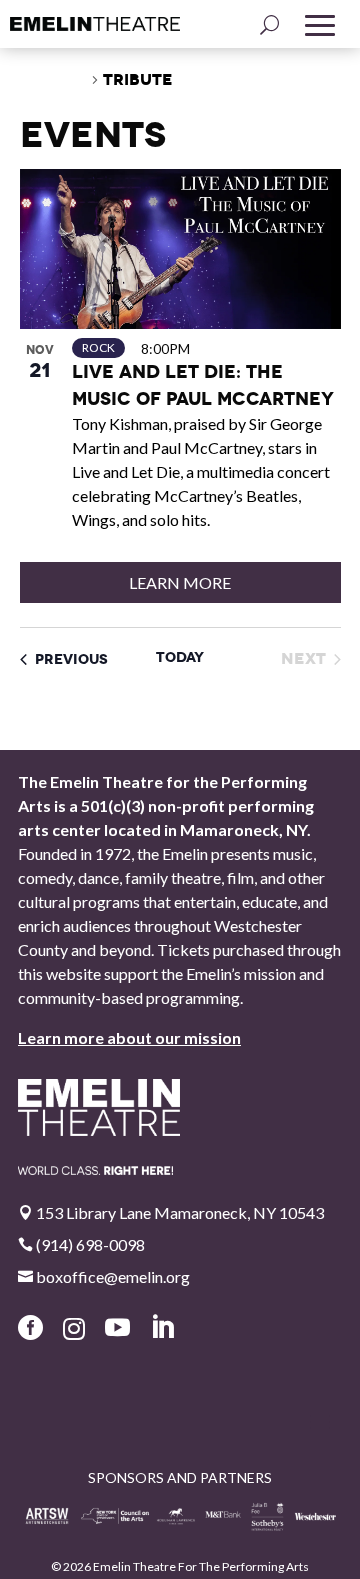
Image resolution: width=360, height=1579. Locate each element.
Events (53, 79)
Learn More (180, 582)
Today (180, 657)
